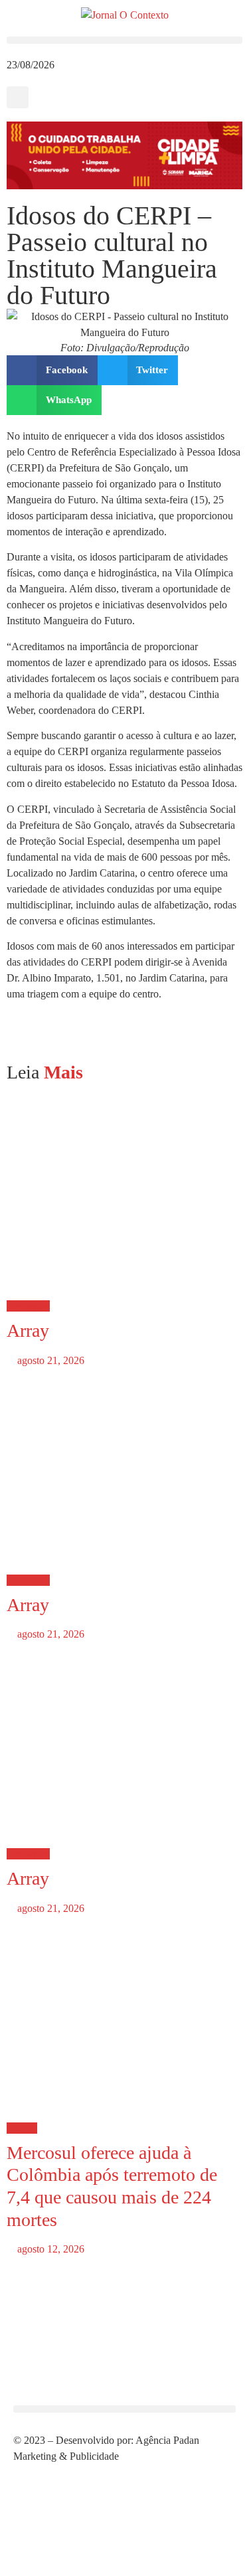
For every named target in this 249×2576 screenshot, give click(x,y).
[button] (124, 40)
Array (28, 1331)
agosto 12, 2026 (49, 2249)
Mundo (22, 2128)
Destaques (28, 1306)
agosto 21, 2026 (49, 1360)
